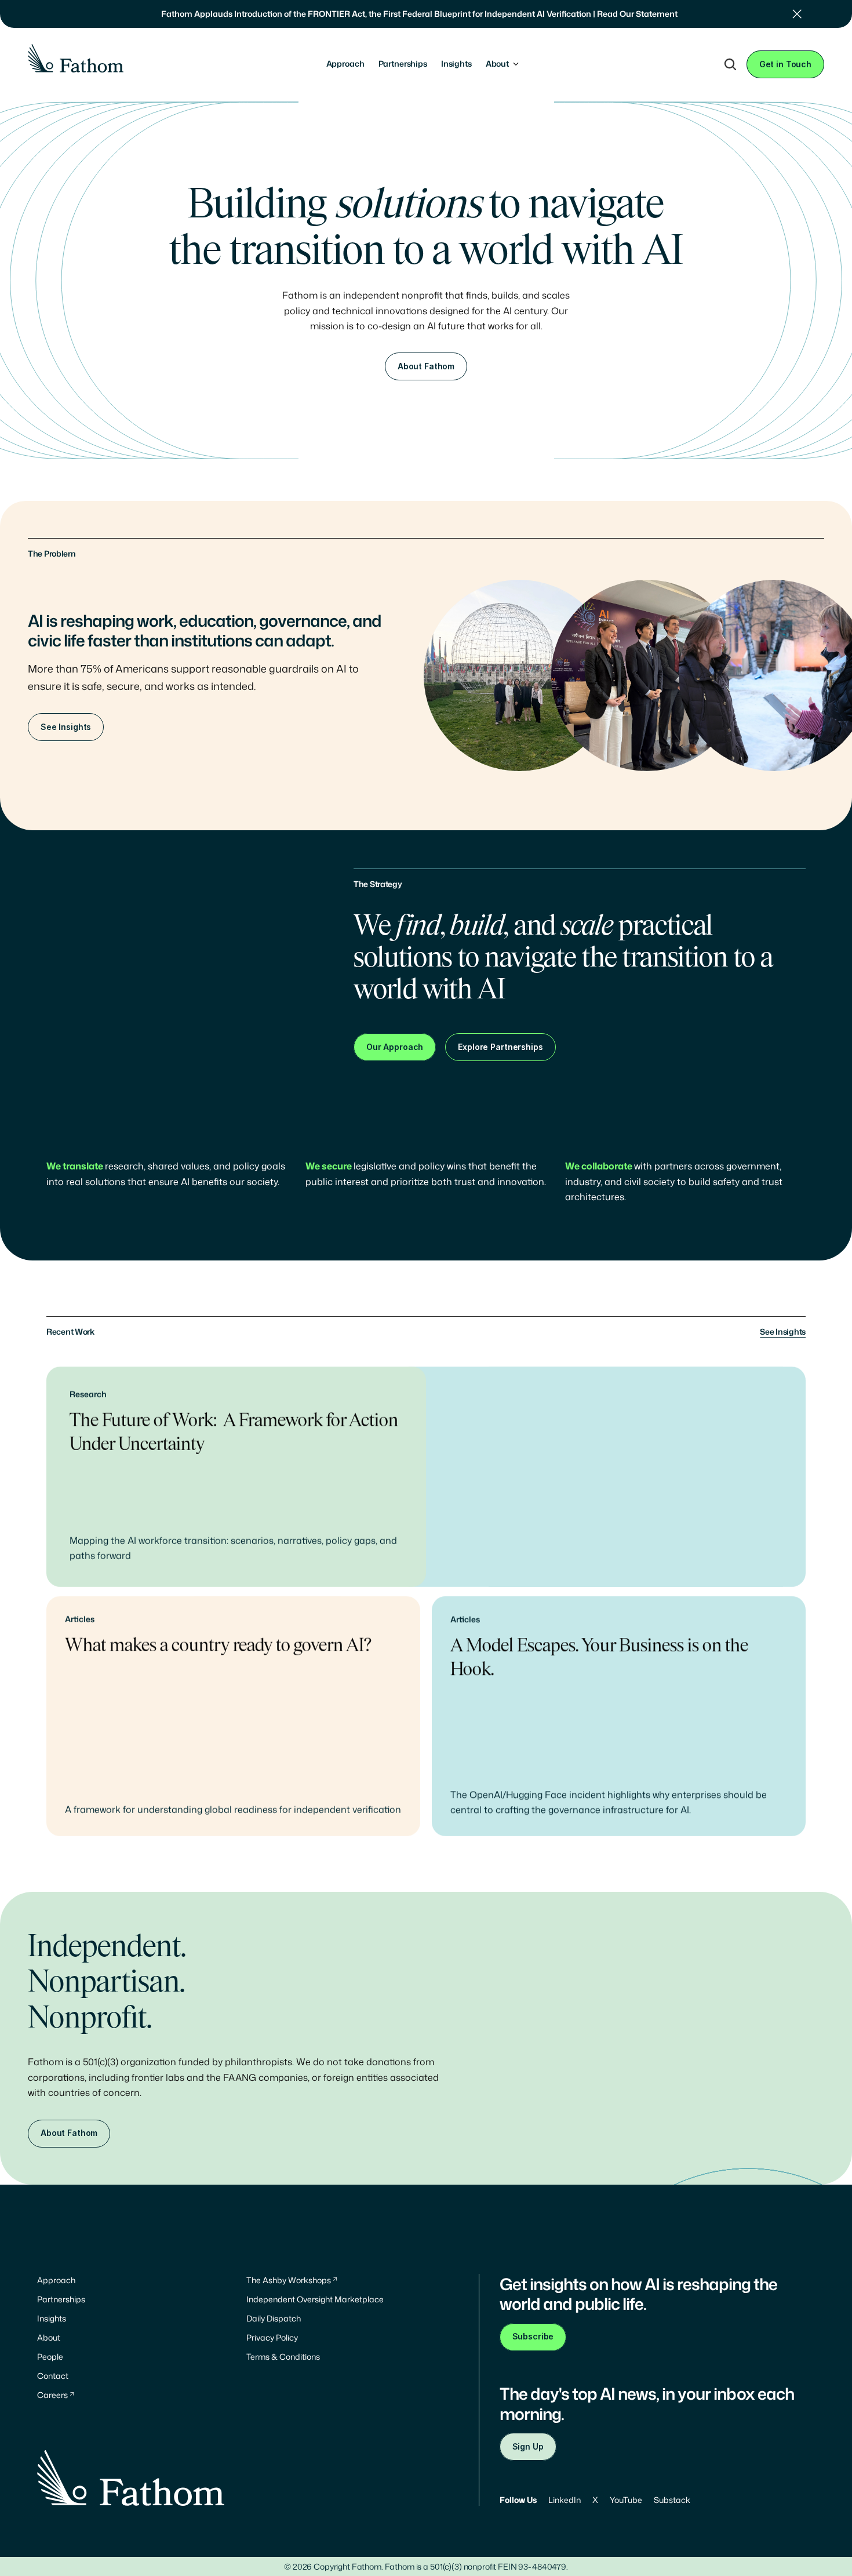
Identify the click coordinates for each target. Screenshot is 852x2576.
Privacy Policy (272, 2337)
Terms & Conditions (283, 2357)
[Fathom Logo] (76, 58)
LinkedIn (565, 2500)
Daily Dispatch (274, 2318)
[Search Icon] (730, 64)
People (50, 2357)
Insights (52, 2318)
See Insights (783, 1331)
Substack (672, 2500)
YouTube (626, 2500)
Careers (52, 2395)
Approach (56, 2280)
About (49, 2337)
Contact (53, 2376)
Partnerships (61, 2299)
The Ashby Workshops (289, 2280)
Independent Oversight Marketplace (315, 2299)
